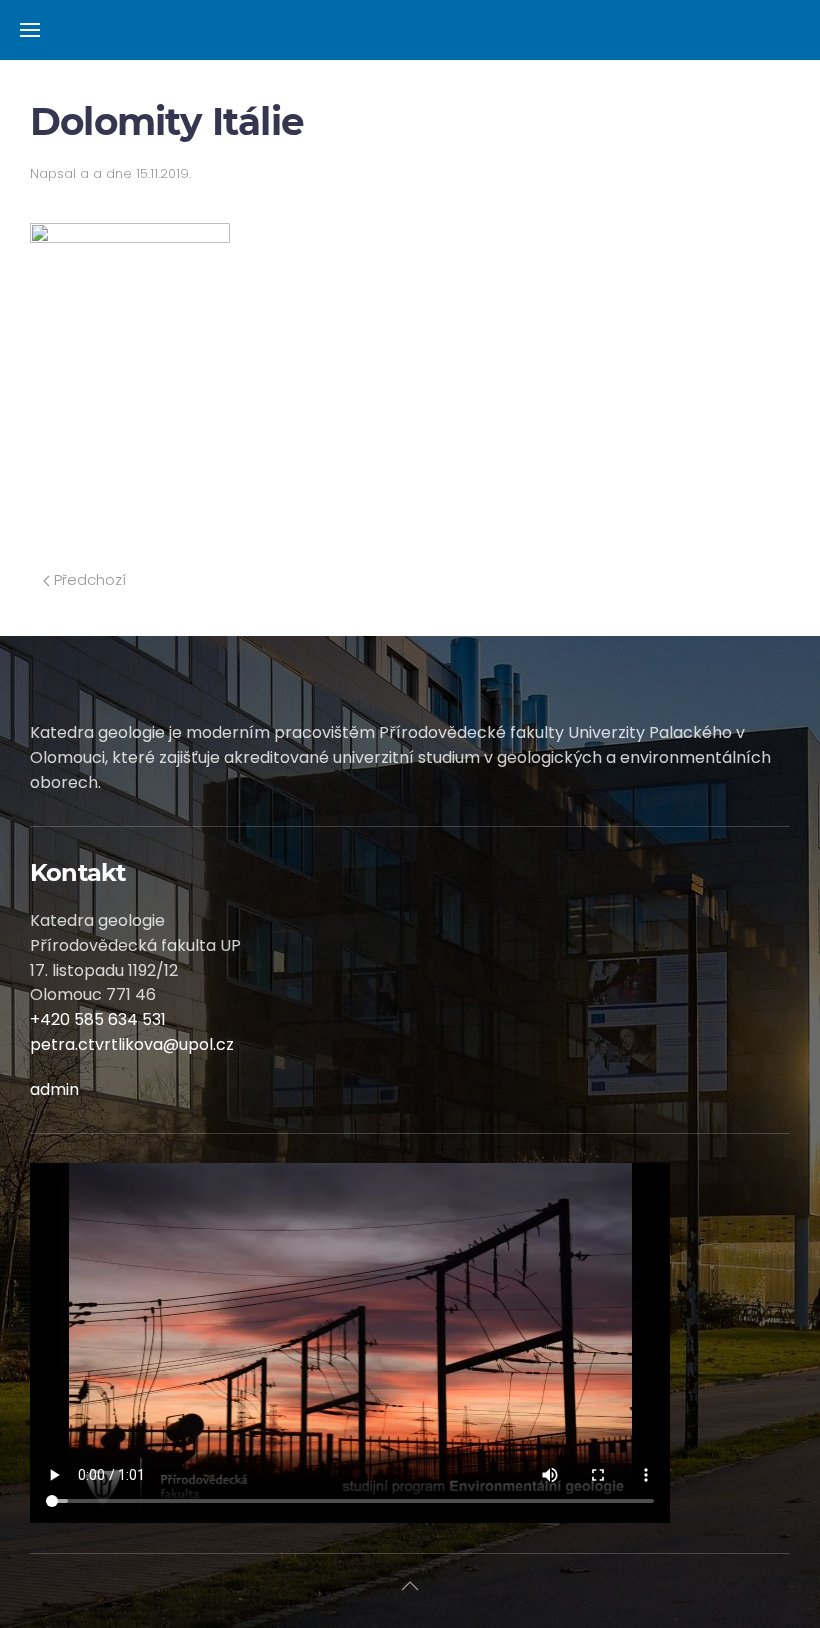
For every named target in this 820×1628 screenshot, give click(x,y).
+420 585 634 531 (98, 1019)
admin (54, 1089)
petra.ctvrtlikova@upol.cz (132, 1044)
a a (91, 173)
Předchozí (88, 579)
